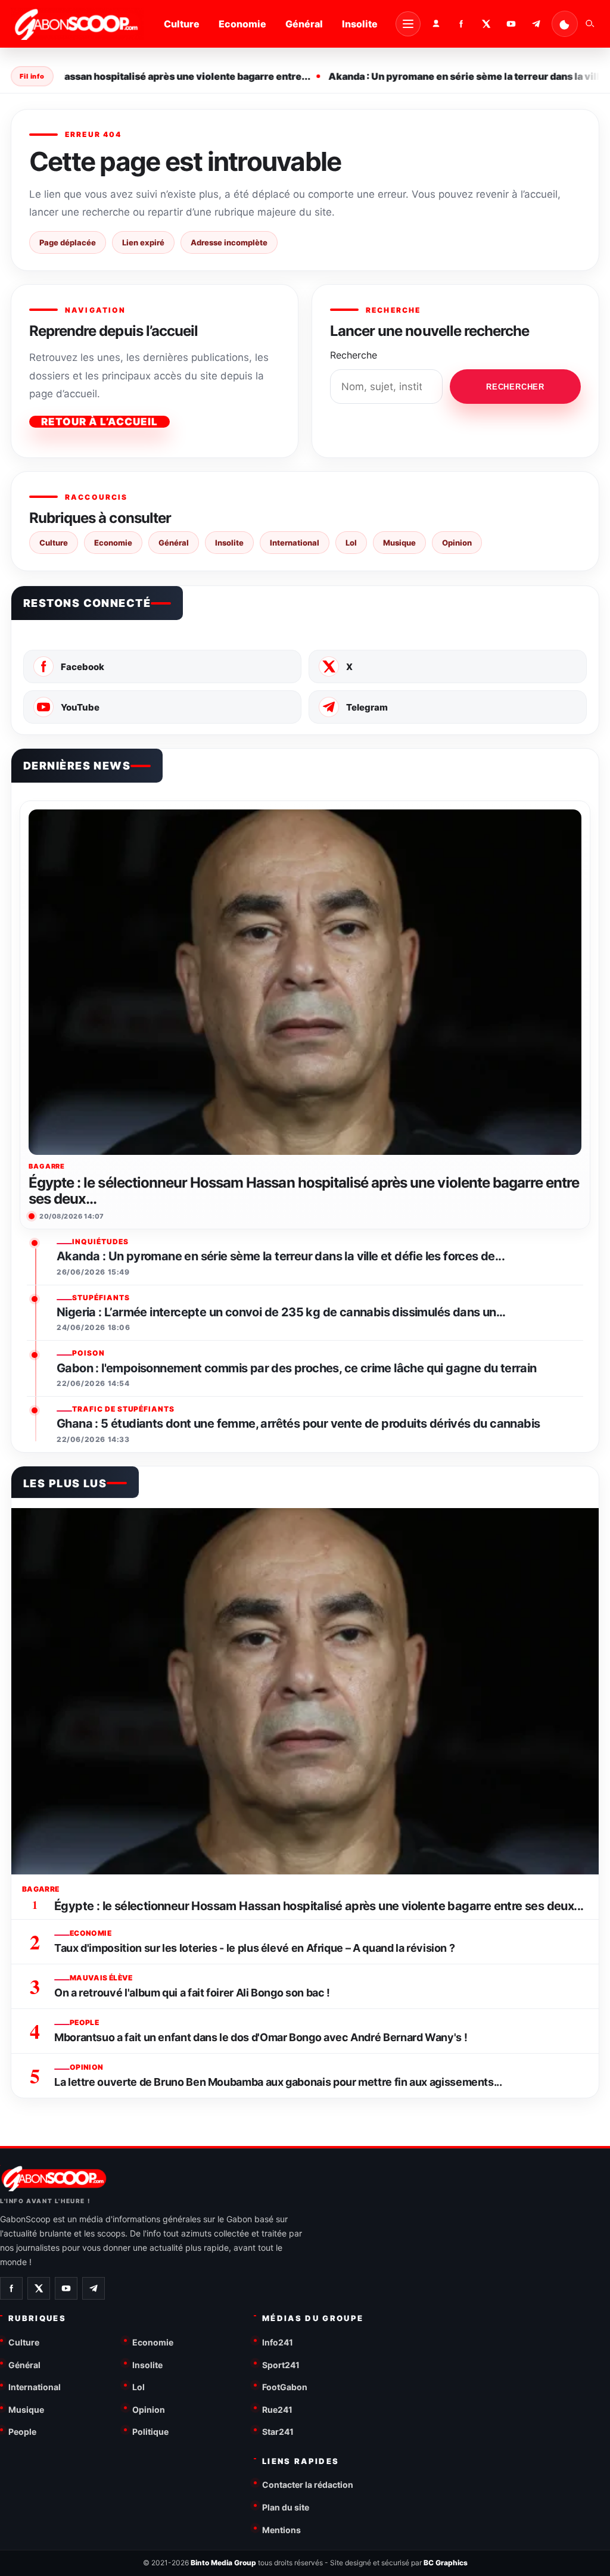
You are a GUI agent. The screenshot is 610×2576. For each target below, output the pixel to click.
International (295, 543)
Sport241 (281, 2365)
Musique (399, 543)
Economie (242, 24)
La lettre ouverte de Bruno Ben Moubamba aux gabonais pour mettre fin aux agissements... (278, 2082)
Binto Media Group (223, 2563)
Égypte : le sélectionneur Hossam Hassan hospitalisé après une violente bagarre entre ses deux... (304, 1191)
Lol (351, 543)
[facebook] (461, 24)
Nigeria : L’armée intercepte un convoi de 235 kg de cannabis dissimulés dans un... (281, 1312)
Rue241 (277, 2410)
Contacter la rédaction (308, 2485)
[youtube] (511, 24)
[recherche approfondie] (590, 24)
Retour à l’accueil (99, 422)
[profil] (436, 24)
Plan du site (286, 2507)
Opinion (457, 543)
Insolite (360, 24)
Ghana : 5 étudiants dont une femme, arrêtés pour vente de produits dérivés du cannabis (298, 1424)
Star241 (278, 2432)
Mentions (281, 2530)
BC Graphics (446, 2563)
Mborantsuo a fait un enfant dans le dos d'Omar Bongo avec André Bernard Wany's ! (261, 2037)
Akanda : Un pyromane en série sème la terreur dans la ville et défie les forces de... (281, 1256)
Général (304, 24)
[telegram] (536, 24)
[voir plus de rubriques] (408, 24)
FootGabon (285, 2387)
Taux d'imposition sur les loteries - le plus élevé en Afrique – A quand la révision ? (254, 1948)
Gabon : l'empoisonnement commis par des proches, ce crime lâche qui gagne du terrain (297, 1368)
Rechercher (515, 387)
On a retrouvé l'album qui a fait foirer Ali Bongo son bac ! (192, 1993)
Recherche (354, 355)
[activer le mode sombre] (565, 24)
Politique (150, 2432)
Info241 (278, 2342)
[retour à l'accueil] (77, 24)
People (22, 2432)
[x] (486, 24)
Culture (182, 24)
